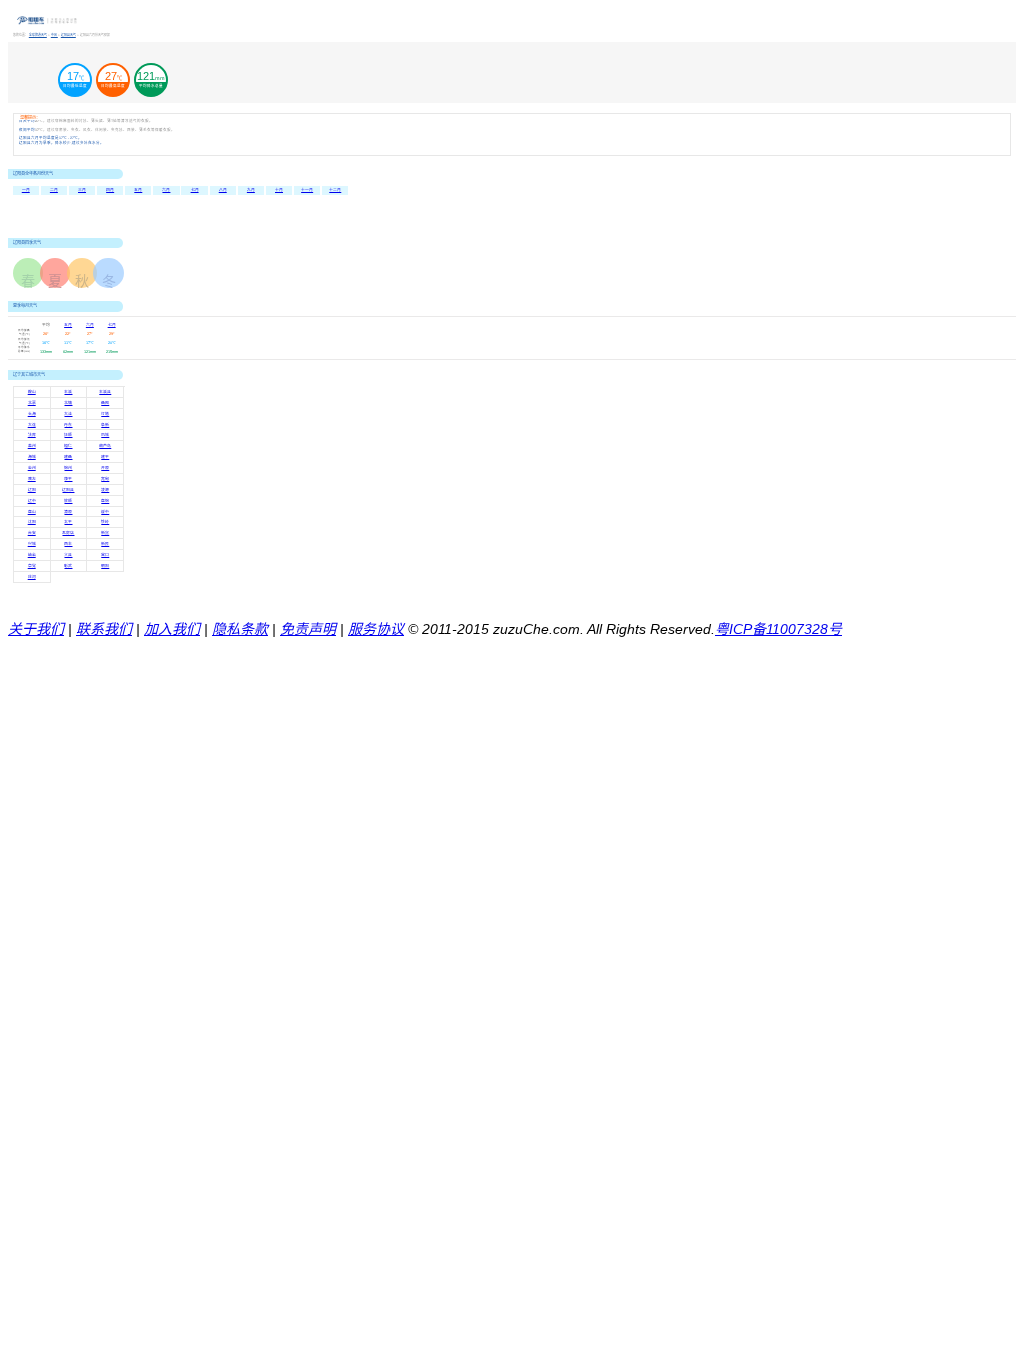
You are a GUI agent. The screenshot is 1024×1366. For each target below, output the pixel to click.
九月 (251, 190)
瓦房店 (68, 533)
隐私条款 (240, 629)
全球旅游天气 (38, 35)
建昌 (68, 457)
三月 (82, 190)
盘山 (32, 512)
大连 (32, 425)
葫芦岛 (105, 446)
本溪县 (105, 392)
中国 (54, 35)
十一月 (307, 190)
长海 (32, 414)
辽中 (32, 501)
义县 (68, 555)
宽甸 (105, 479)
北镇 (68, 403)
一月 (26, 190)
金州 (32, 468)
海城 (32, 457)
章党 (32, 566)
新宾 (105, 533)
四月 (110, 190)
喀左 (32, 479)
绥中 (105, 512)
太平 (68, 522)
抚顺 (68, 435)
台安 (32, 533)
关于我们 (36, 629)
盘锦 (105, 501)
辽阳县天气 (68, 35)
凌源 (105, 490)
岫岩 (32, 555)
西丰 (68, 544)
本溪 (68, 392)
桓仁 (68, 446)
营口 (105, 555)
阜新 (105, 425)
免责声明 (308, 629)
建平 (105, 457)
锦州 (68, 468)
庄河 (32, 577)
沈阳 (32, 522)
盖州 (32, 446)
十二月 (335, 190)
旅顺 (68, 501)
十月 (279, 190)
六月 (166, 190)
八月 (223, 190)
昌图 (105, 403)
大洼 (68, 414)
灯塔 (105, 414)
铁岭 (105, 522)
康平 (68, 479)
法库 (32, 435)
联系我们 (104, 629)
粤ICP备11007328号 (778, 629)
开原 (105, 468)
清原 (68, 512)
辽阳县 (68, 490)
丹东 (68, 425)
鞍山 (32, 392)
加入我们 (172, 629)
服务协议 (376, 629)
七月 (195, 190)
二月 (54, 190)
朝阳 (105, 566)
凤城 (105, 435)
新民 (105, 544)
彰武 (68, 566)
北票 (32, 403)
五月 (138, 190)
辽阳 (32, 490)
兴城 (32, 544)
